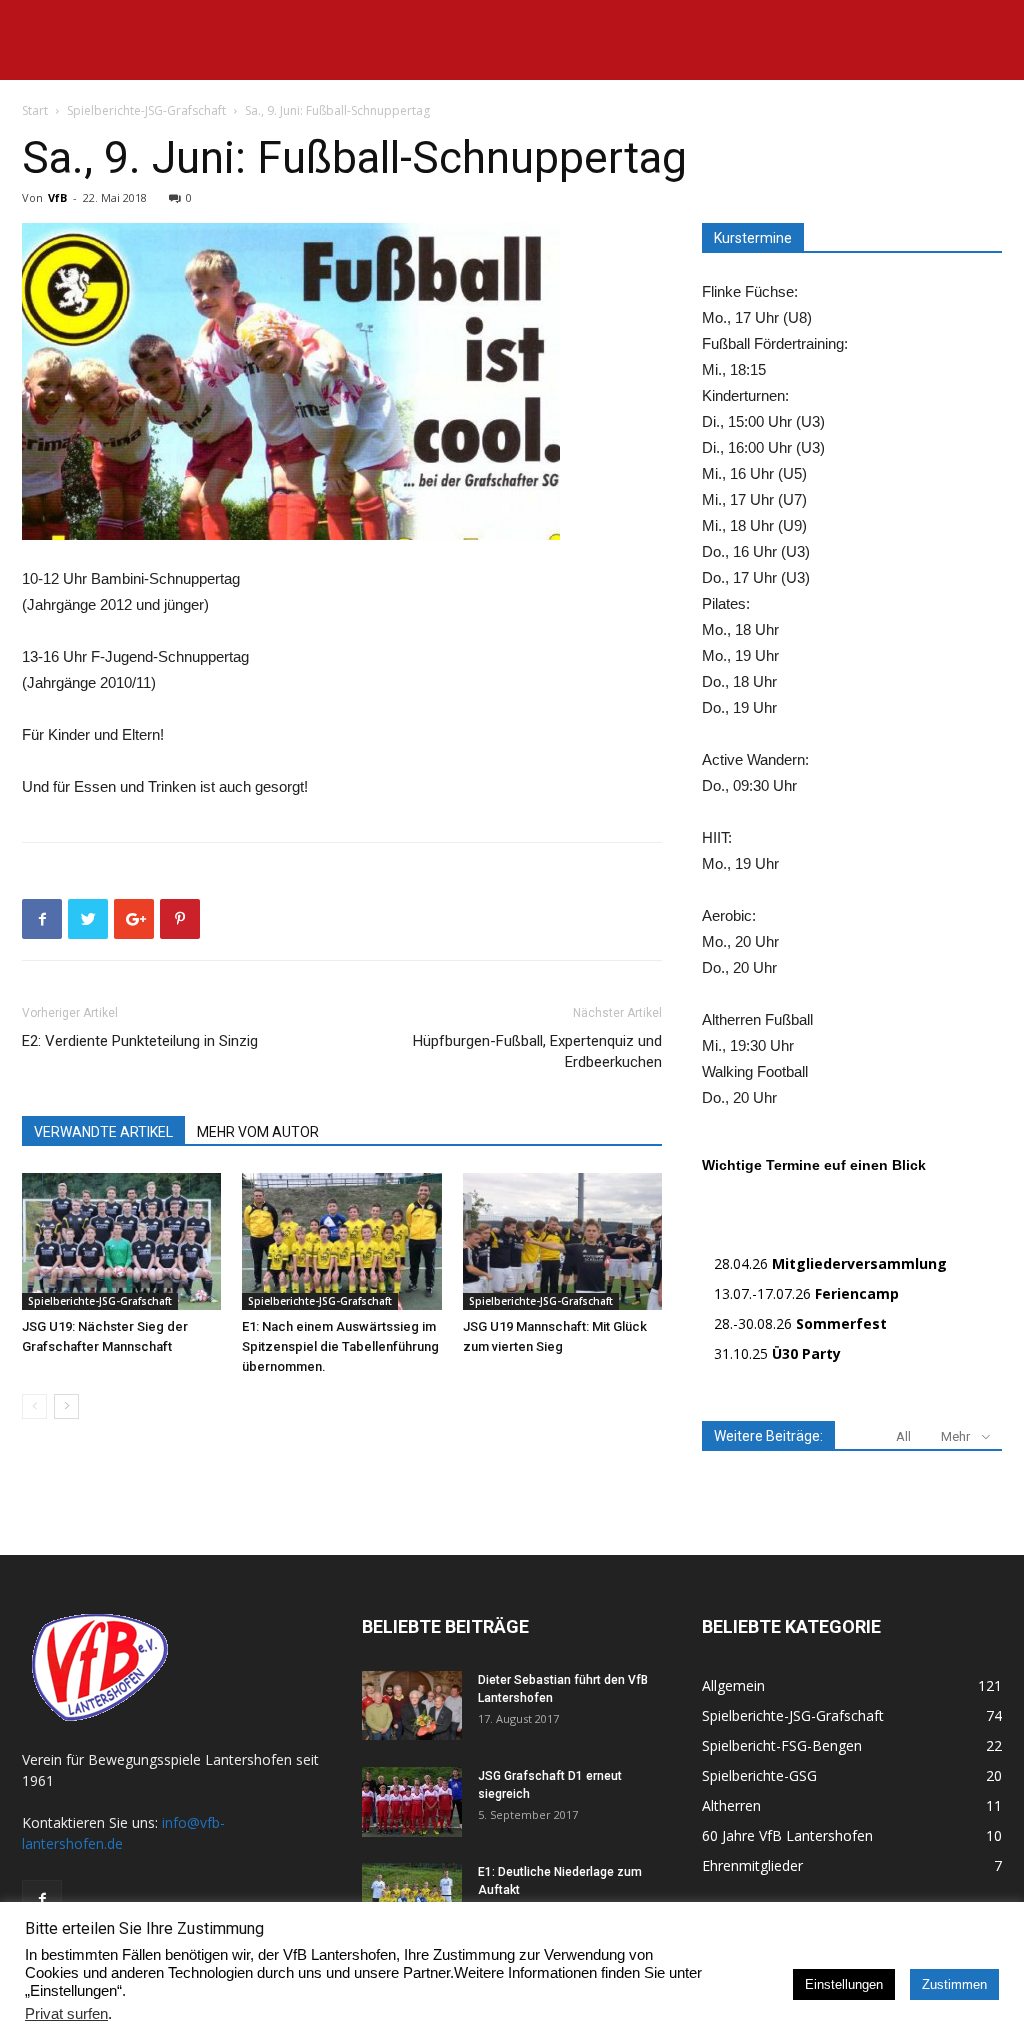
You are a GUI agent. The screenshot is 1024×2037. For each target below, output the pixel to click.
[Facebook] (42, 1900)
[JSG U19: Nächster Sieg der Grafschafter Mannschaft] (121, 1241)
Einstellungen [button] (844, 1984)
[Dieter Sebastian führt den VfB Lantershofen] (412, 1705)
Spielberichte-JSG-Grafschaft (146, 110)
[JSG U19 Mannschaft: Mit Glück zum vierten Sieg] (562, 1241)
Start (35, 110)
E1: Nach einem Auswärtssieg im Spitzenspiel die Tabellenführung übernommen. (340, 1346)
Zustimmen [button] (954, 1984)
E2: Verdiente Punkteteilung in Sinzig (140, 1041)
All (903, 1436)
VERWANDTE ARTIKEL (103, 1132)
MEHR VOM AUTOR (258, 1132)
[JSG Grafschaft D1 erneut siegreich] (412, 1802)
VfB (57, 197)
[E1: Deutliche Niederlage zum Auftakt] (412, 1898)
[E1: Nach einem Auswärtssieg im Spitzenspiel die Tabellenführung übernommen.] (341, 1241)
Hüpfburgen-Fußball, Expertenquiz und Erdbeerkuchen (537, 1051)
